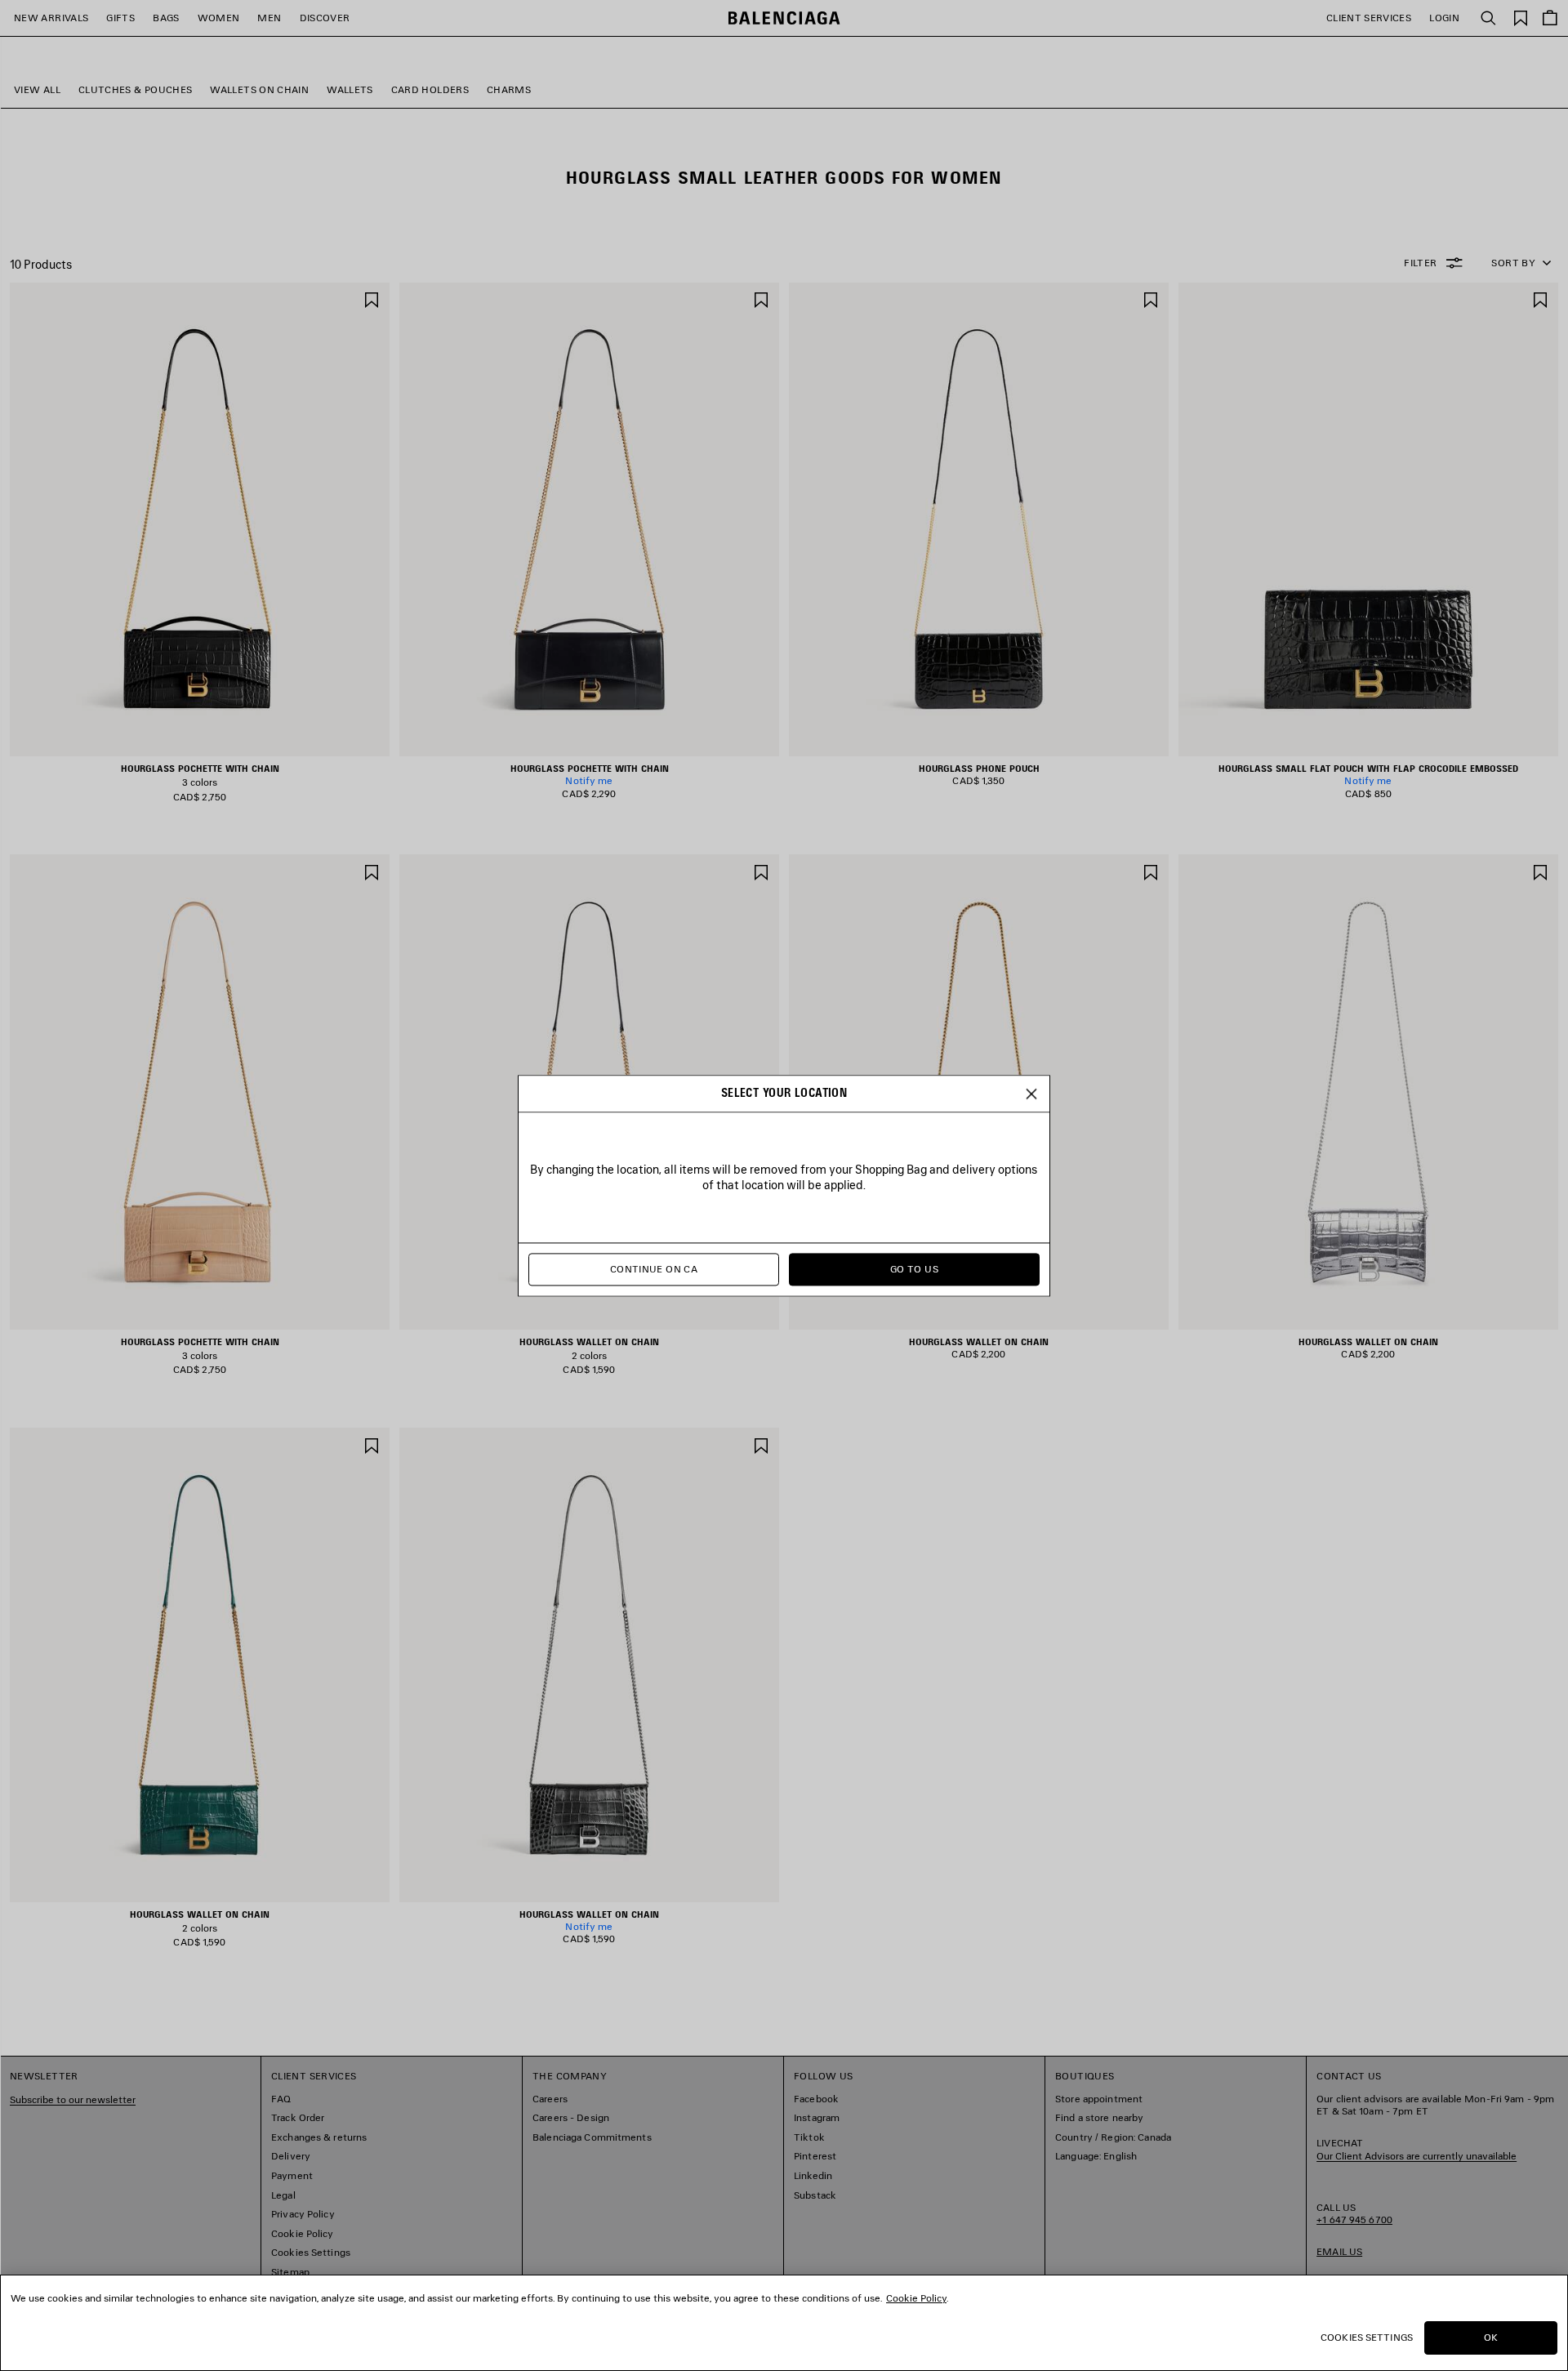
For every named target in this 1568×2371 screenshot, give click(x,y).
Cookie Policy (916, 2298)
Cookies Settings (1367, 2337)
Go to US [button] (914, 1269)
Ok (1491, 2337)
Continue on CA (654, 1269)
